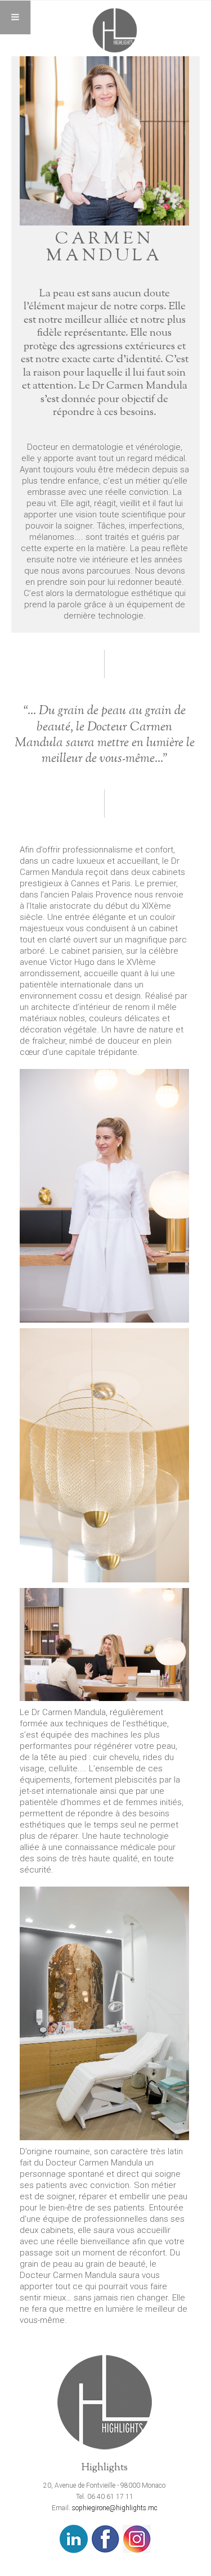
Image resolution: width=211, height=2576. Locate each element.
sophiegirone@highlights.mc (115, 2508)
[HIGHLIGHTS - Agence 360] (115, 30)
